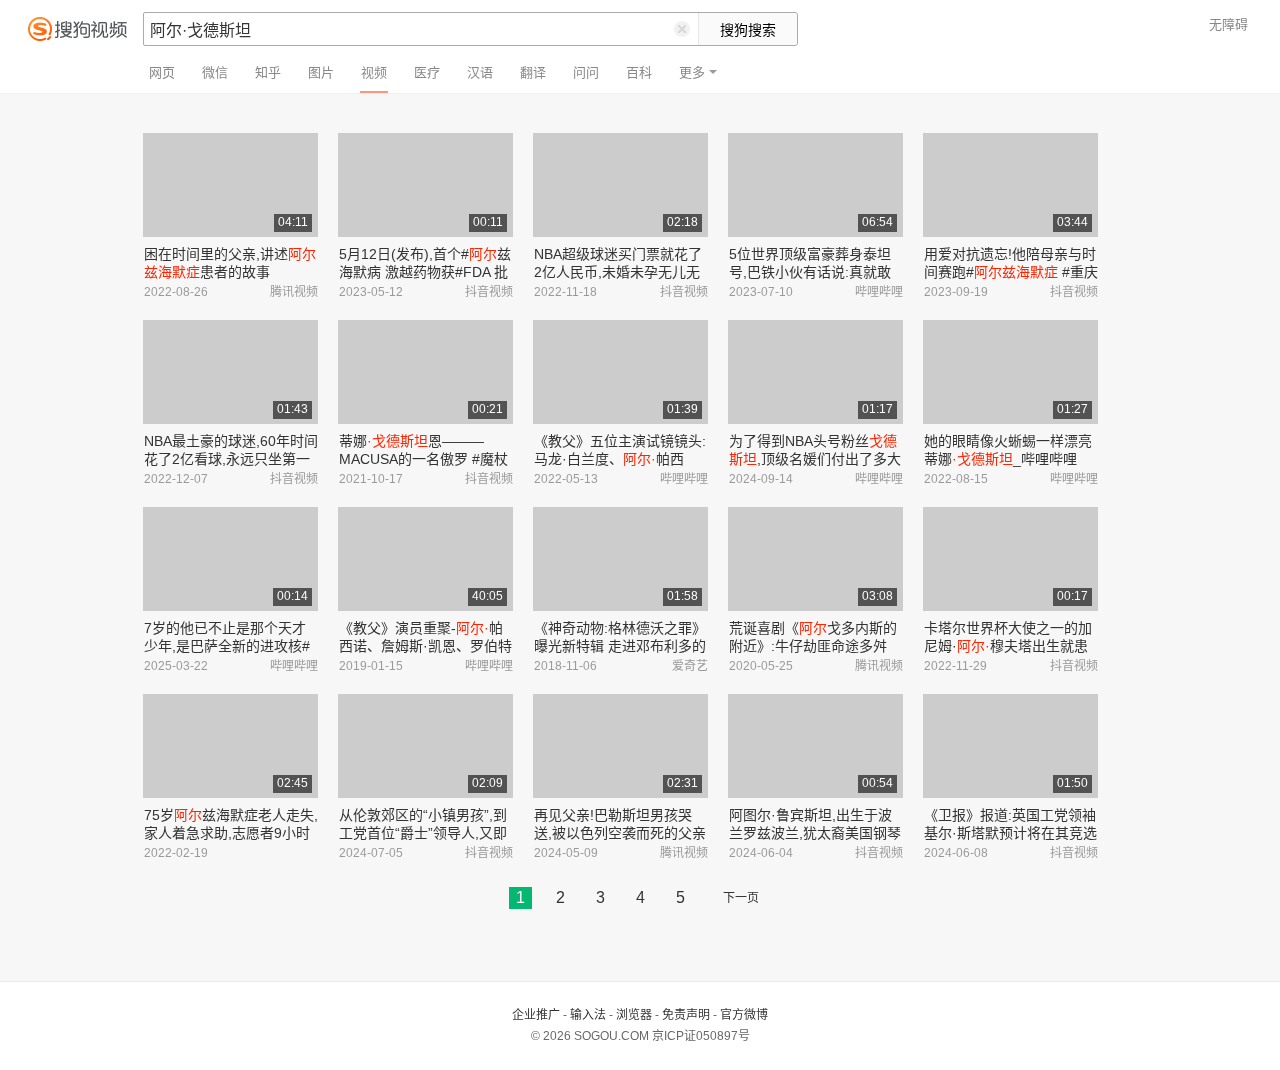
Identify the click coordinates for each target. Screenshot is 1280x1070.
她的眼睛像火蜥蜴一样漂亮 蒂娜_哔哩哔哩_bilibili (1008, 459)
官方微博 (744, 1015)
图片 (321, 72)
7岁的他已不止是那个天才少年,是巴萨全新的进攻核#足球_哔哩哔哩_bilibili (227, 646)
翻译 (533, 72)
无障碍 (1228, 24)
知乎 (268, 72)
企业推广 (536, 1015)
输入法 (588, 1015)
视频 (374, 72)
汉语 (480, 72)
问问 (586, 72)
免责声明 (686, 1015)
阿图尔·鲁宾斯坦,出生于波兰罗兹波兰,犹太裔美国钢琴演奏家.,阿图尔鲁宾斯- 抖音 (815, 833)
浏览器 (634, 1015)
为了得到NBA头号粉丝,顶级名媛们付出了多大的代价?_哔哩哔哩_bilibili (815, 459)
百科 (639, 72)
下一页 (741, 898)
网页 (162, 72)
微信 (215, 72)
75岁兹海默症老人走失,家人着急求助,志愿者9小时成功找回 (231, 833)
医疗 (427, 72)
